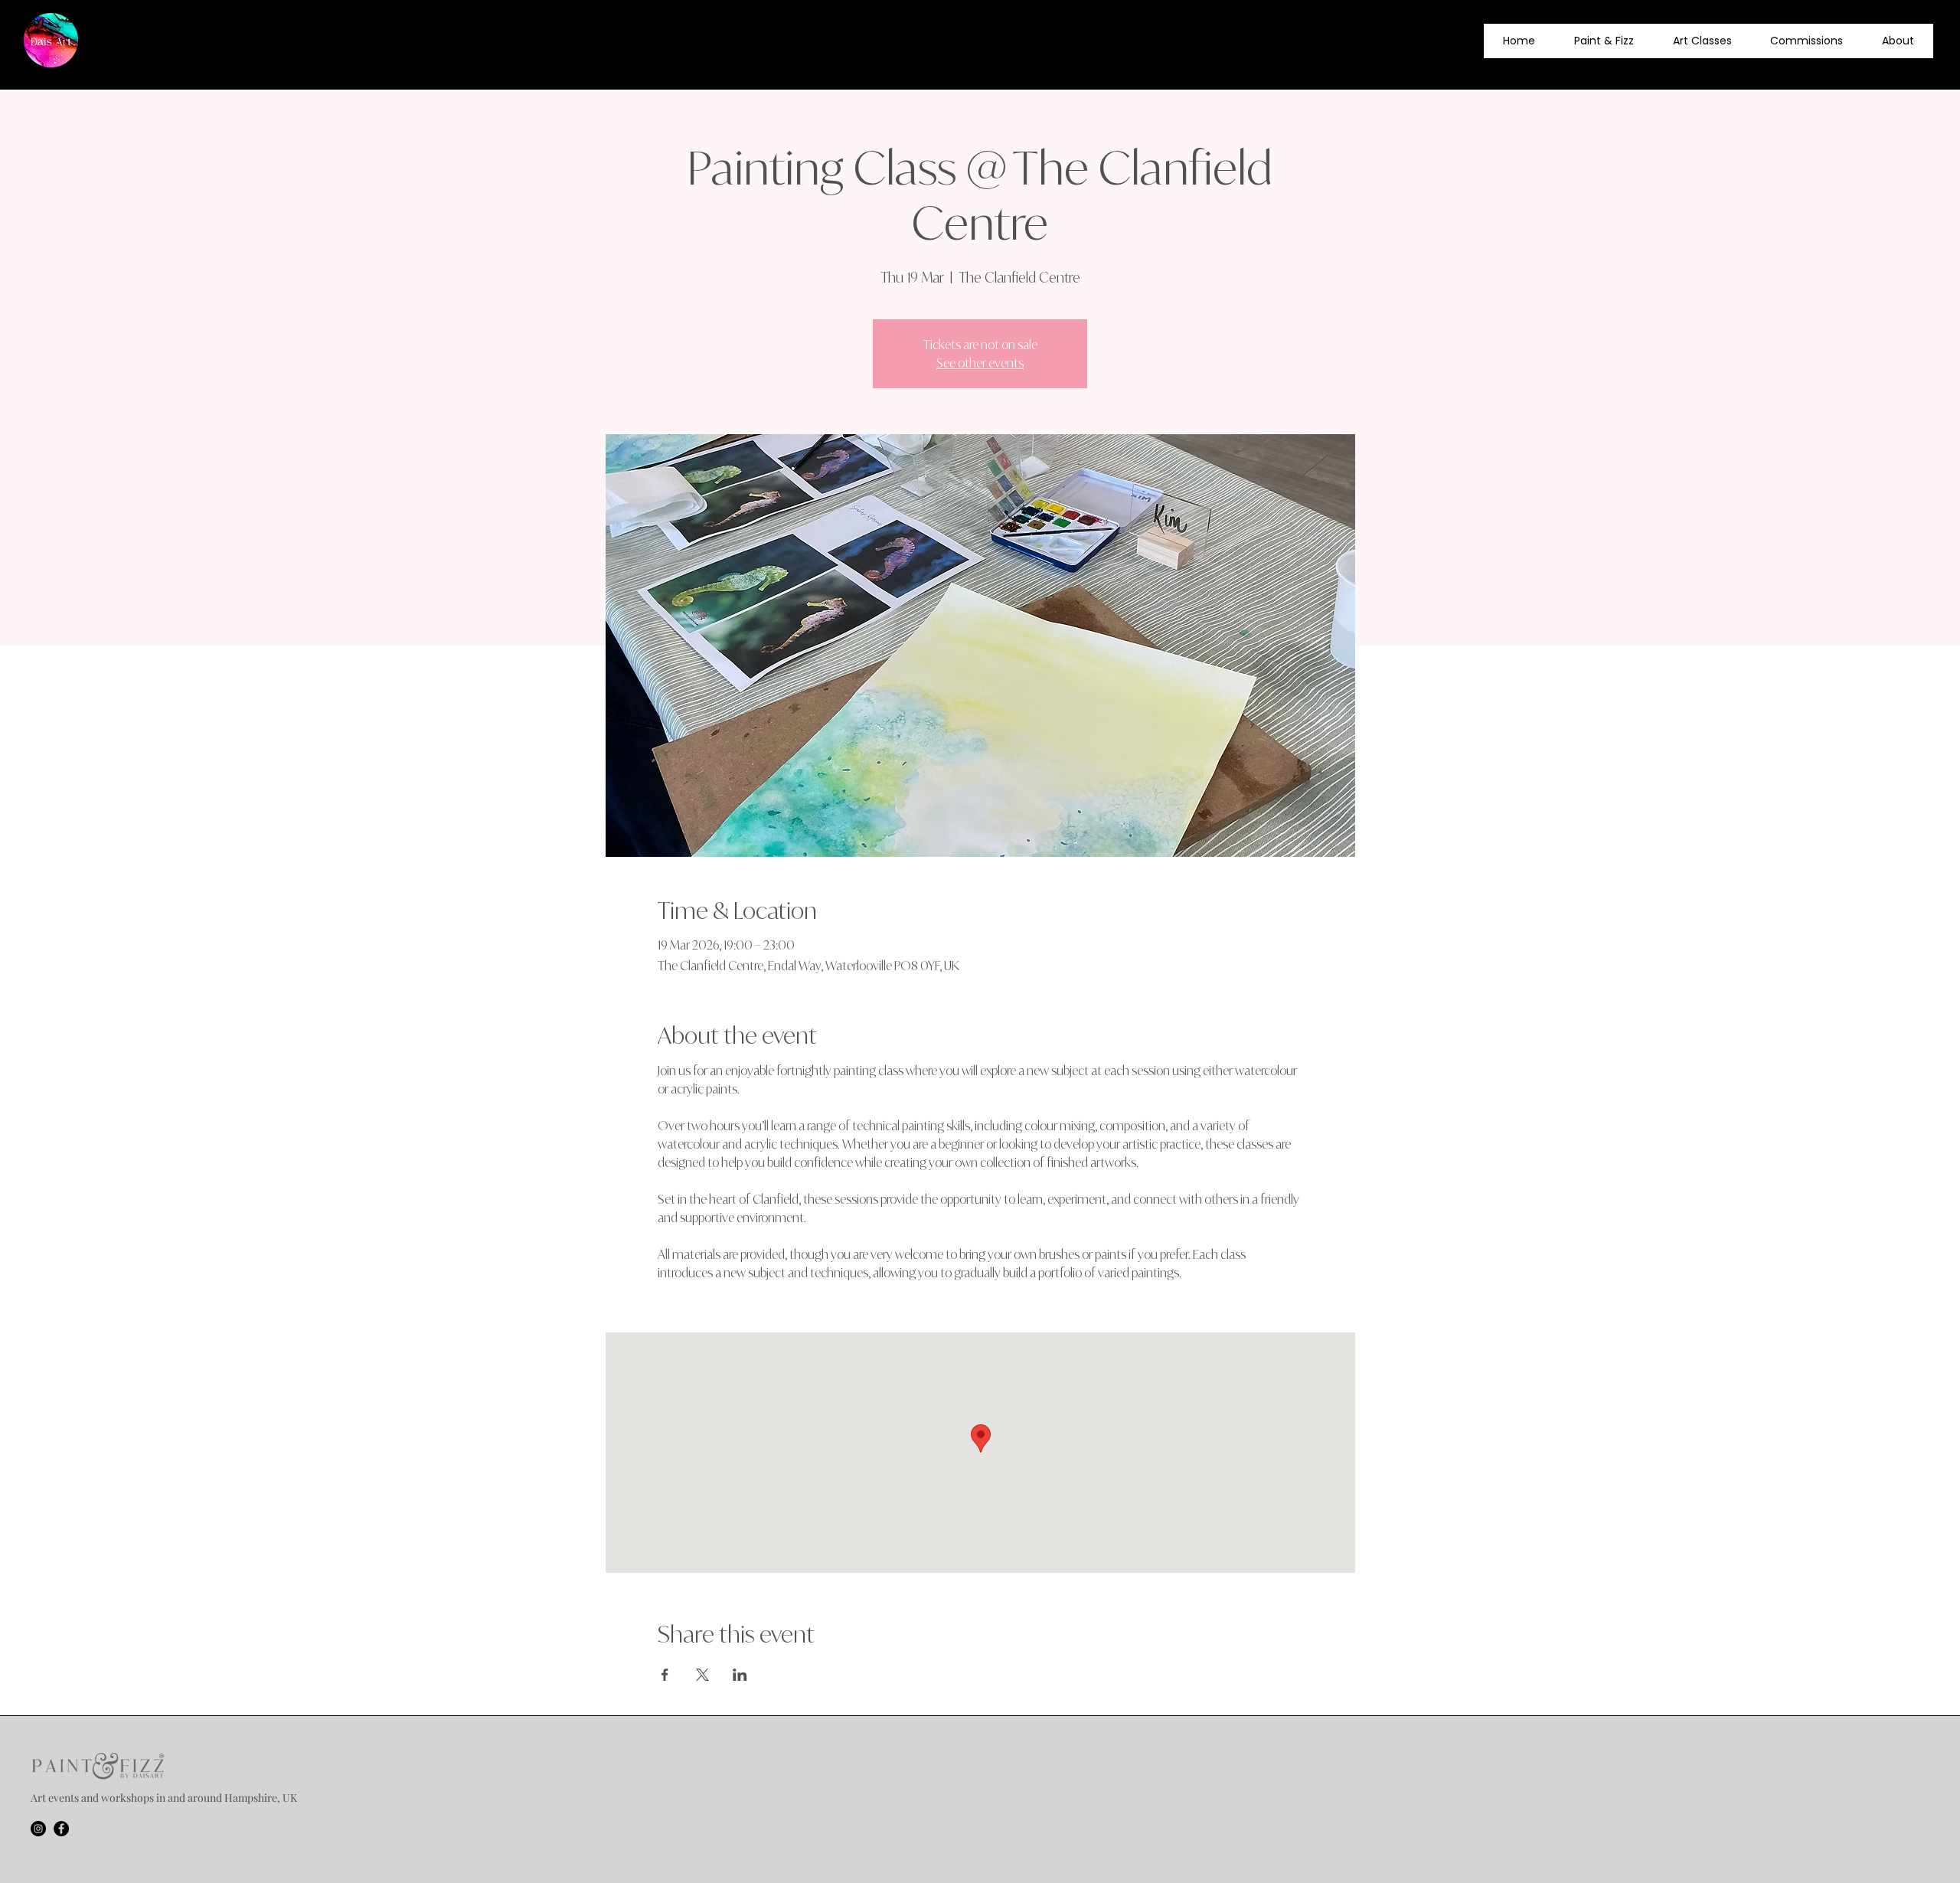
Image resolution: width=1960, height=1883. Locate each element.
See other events (980, 363)
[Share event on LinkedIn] (740, 1675)
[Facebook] (61, 1829)
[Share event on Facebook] (665, 1675)
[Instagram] (38, 1829)
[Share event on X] (702, 1675)
